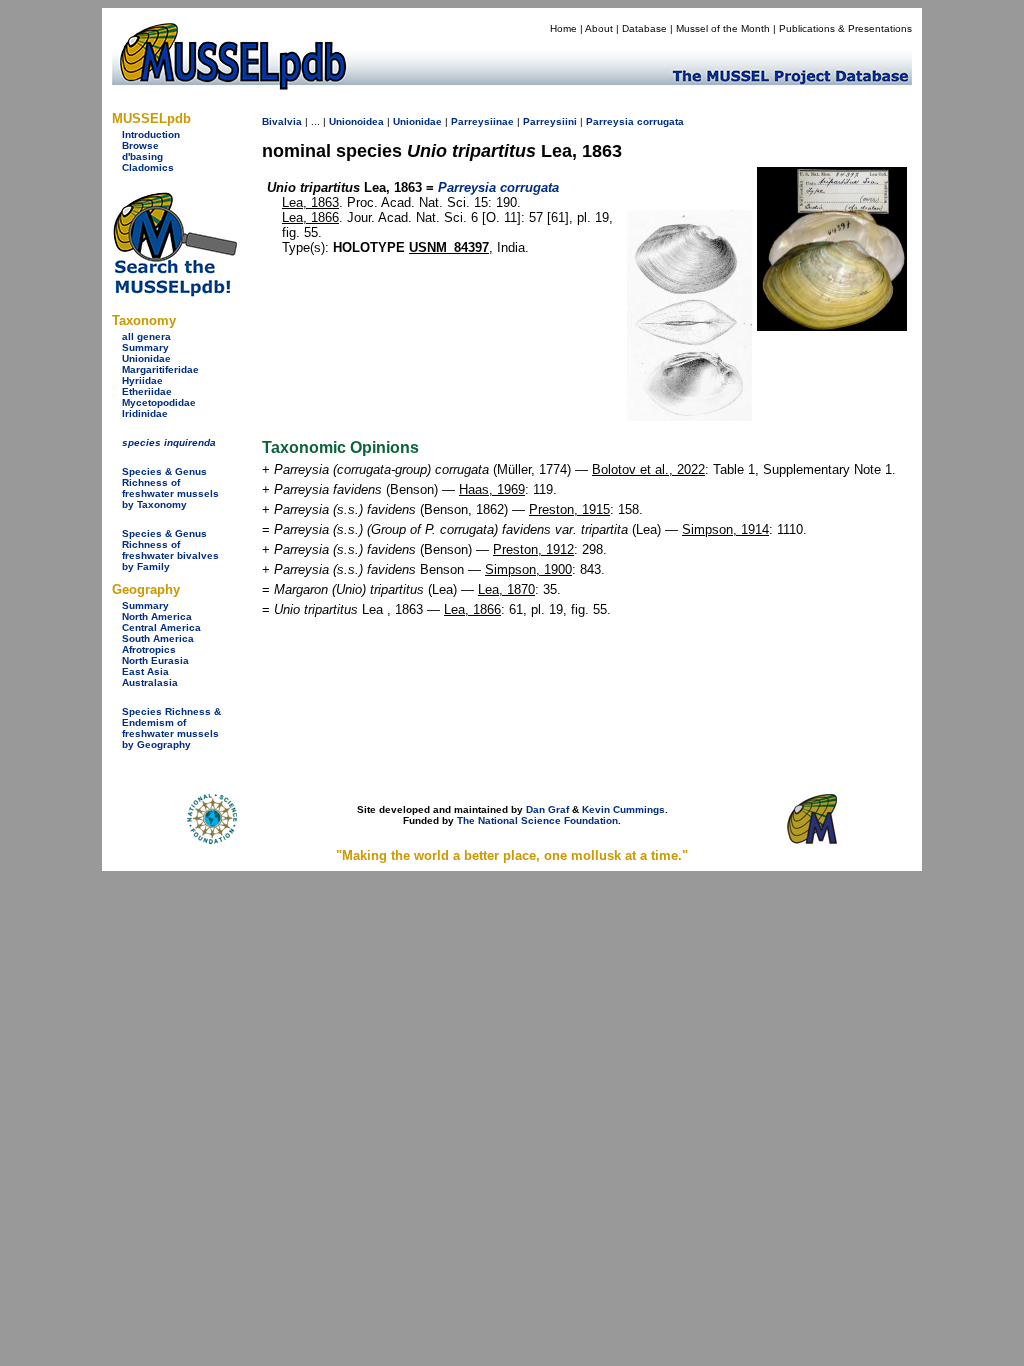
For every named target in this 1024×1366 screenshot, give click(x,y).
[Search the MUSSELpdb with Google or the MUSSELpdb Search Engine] (174, 292)
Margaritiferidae (160, 369)
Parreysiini (550, 121)
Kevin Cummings (623, 809)
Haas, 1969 (492, 489)
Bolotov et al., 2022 (648, 469)
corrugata (660, 121)
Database (644, 28)
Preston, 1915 (569, 509)
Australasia (150, 682)
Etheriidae (147, 391)
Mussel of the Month (723, 28)
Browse (140, 145)
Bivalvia (282, 121)
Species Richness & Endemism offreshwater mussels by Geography (171, 728)
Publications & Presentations (845, 28)
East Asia (145, 671)
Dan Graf (547, 809)
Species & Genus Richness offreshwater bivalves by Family (170, 550)
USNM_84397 (449, 247)
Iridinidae (145, 413)
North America (157, 616)
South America (158, 638)
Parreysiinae (482, 121)
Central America (161, 627)
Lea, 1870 (506, 589)
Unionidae (146, 358)
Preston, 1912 (533, 549)
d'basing (142, 156)
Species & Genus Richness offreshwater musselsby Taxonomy (170, 488)
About (599, 28)
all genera (146, 336)
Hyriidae (142, 380)
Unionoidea (356, 121)
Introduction (151, 134)
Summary (145, 347)
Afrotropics (149, 649)
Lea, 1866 (310, 217)
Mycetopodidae (159, 402)
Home (563, 28)
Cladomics (148, 167)
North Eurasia (155, 660)
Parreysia (610, 121)
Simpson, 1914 (725, 529)
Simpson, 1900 (528, 569)
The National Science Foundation (537, 820)
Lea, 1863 (310, 202)
